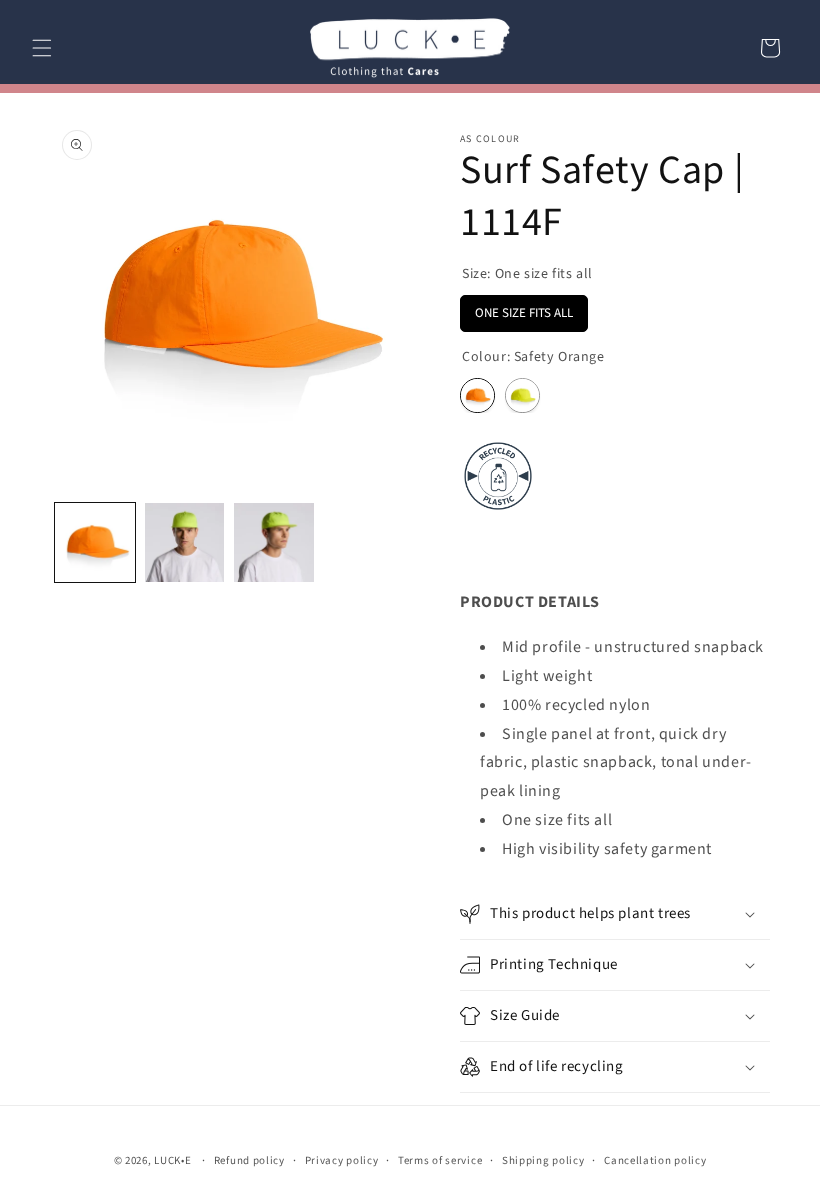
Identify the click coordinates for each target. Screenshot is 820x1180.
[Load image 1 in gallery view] (95, 543)
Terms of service (440, 1160)
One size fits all (524, 308)
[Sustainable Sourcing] (498, 513)
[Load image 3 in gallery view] (274, 543)
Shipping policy (543, 1160)
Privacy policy (342, 1160)
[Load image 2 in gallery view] (185, 543)
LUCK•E (172, 1160)
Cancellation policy (655, 1160)
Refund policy (249, 1160)
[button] (42, 48)
